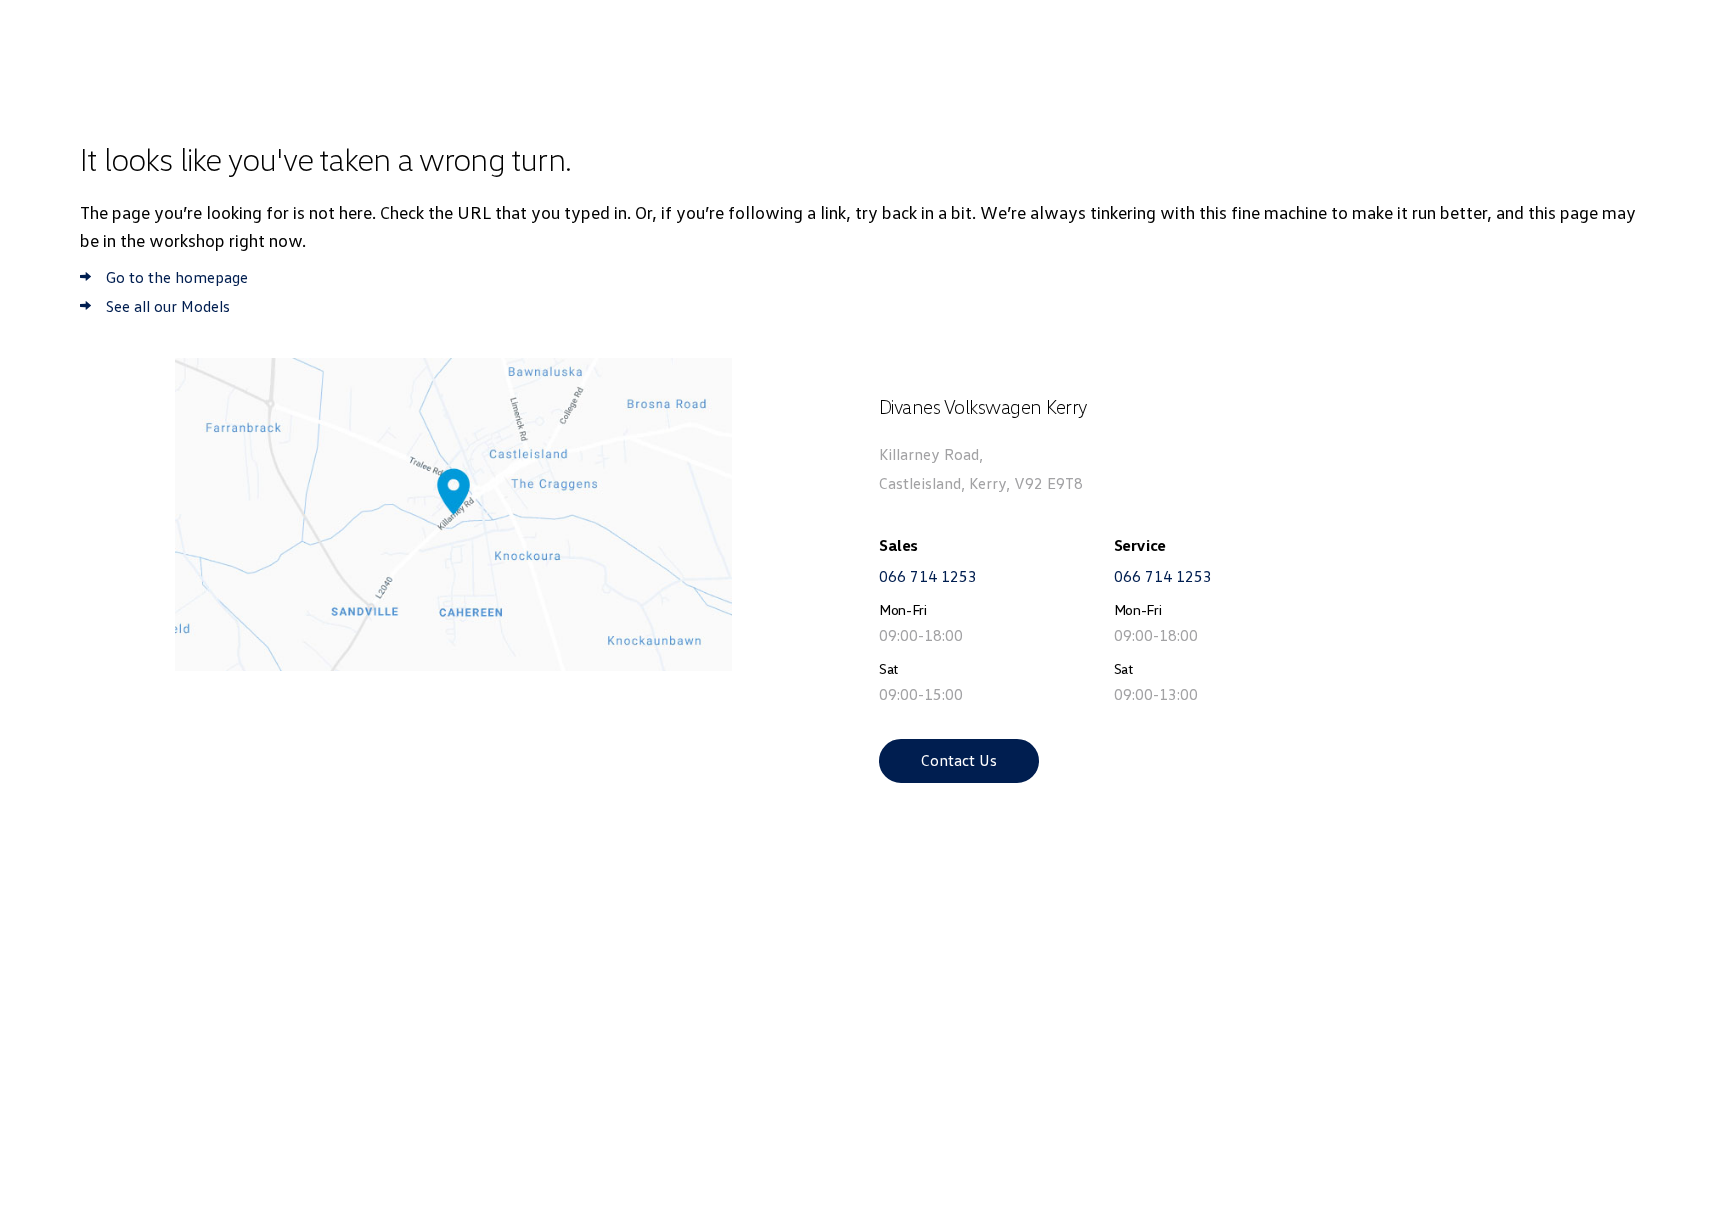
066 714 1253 (928, 576)
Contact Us (959, 760)
